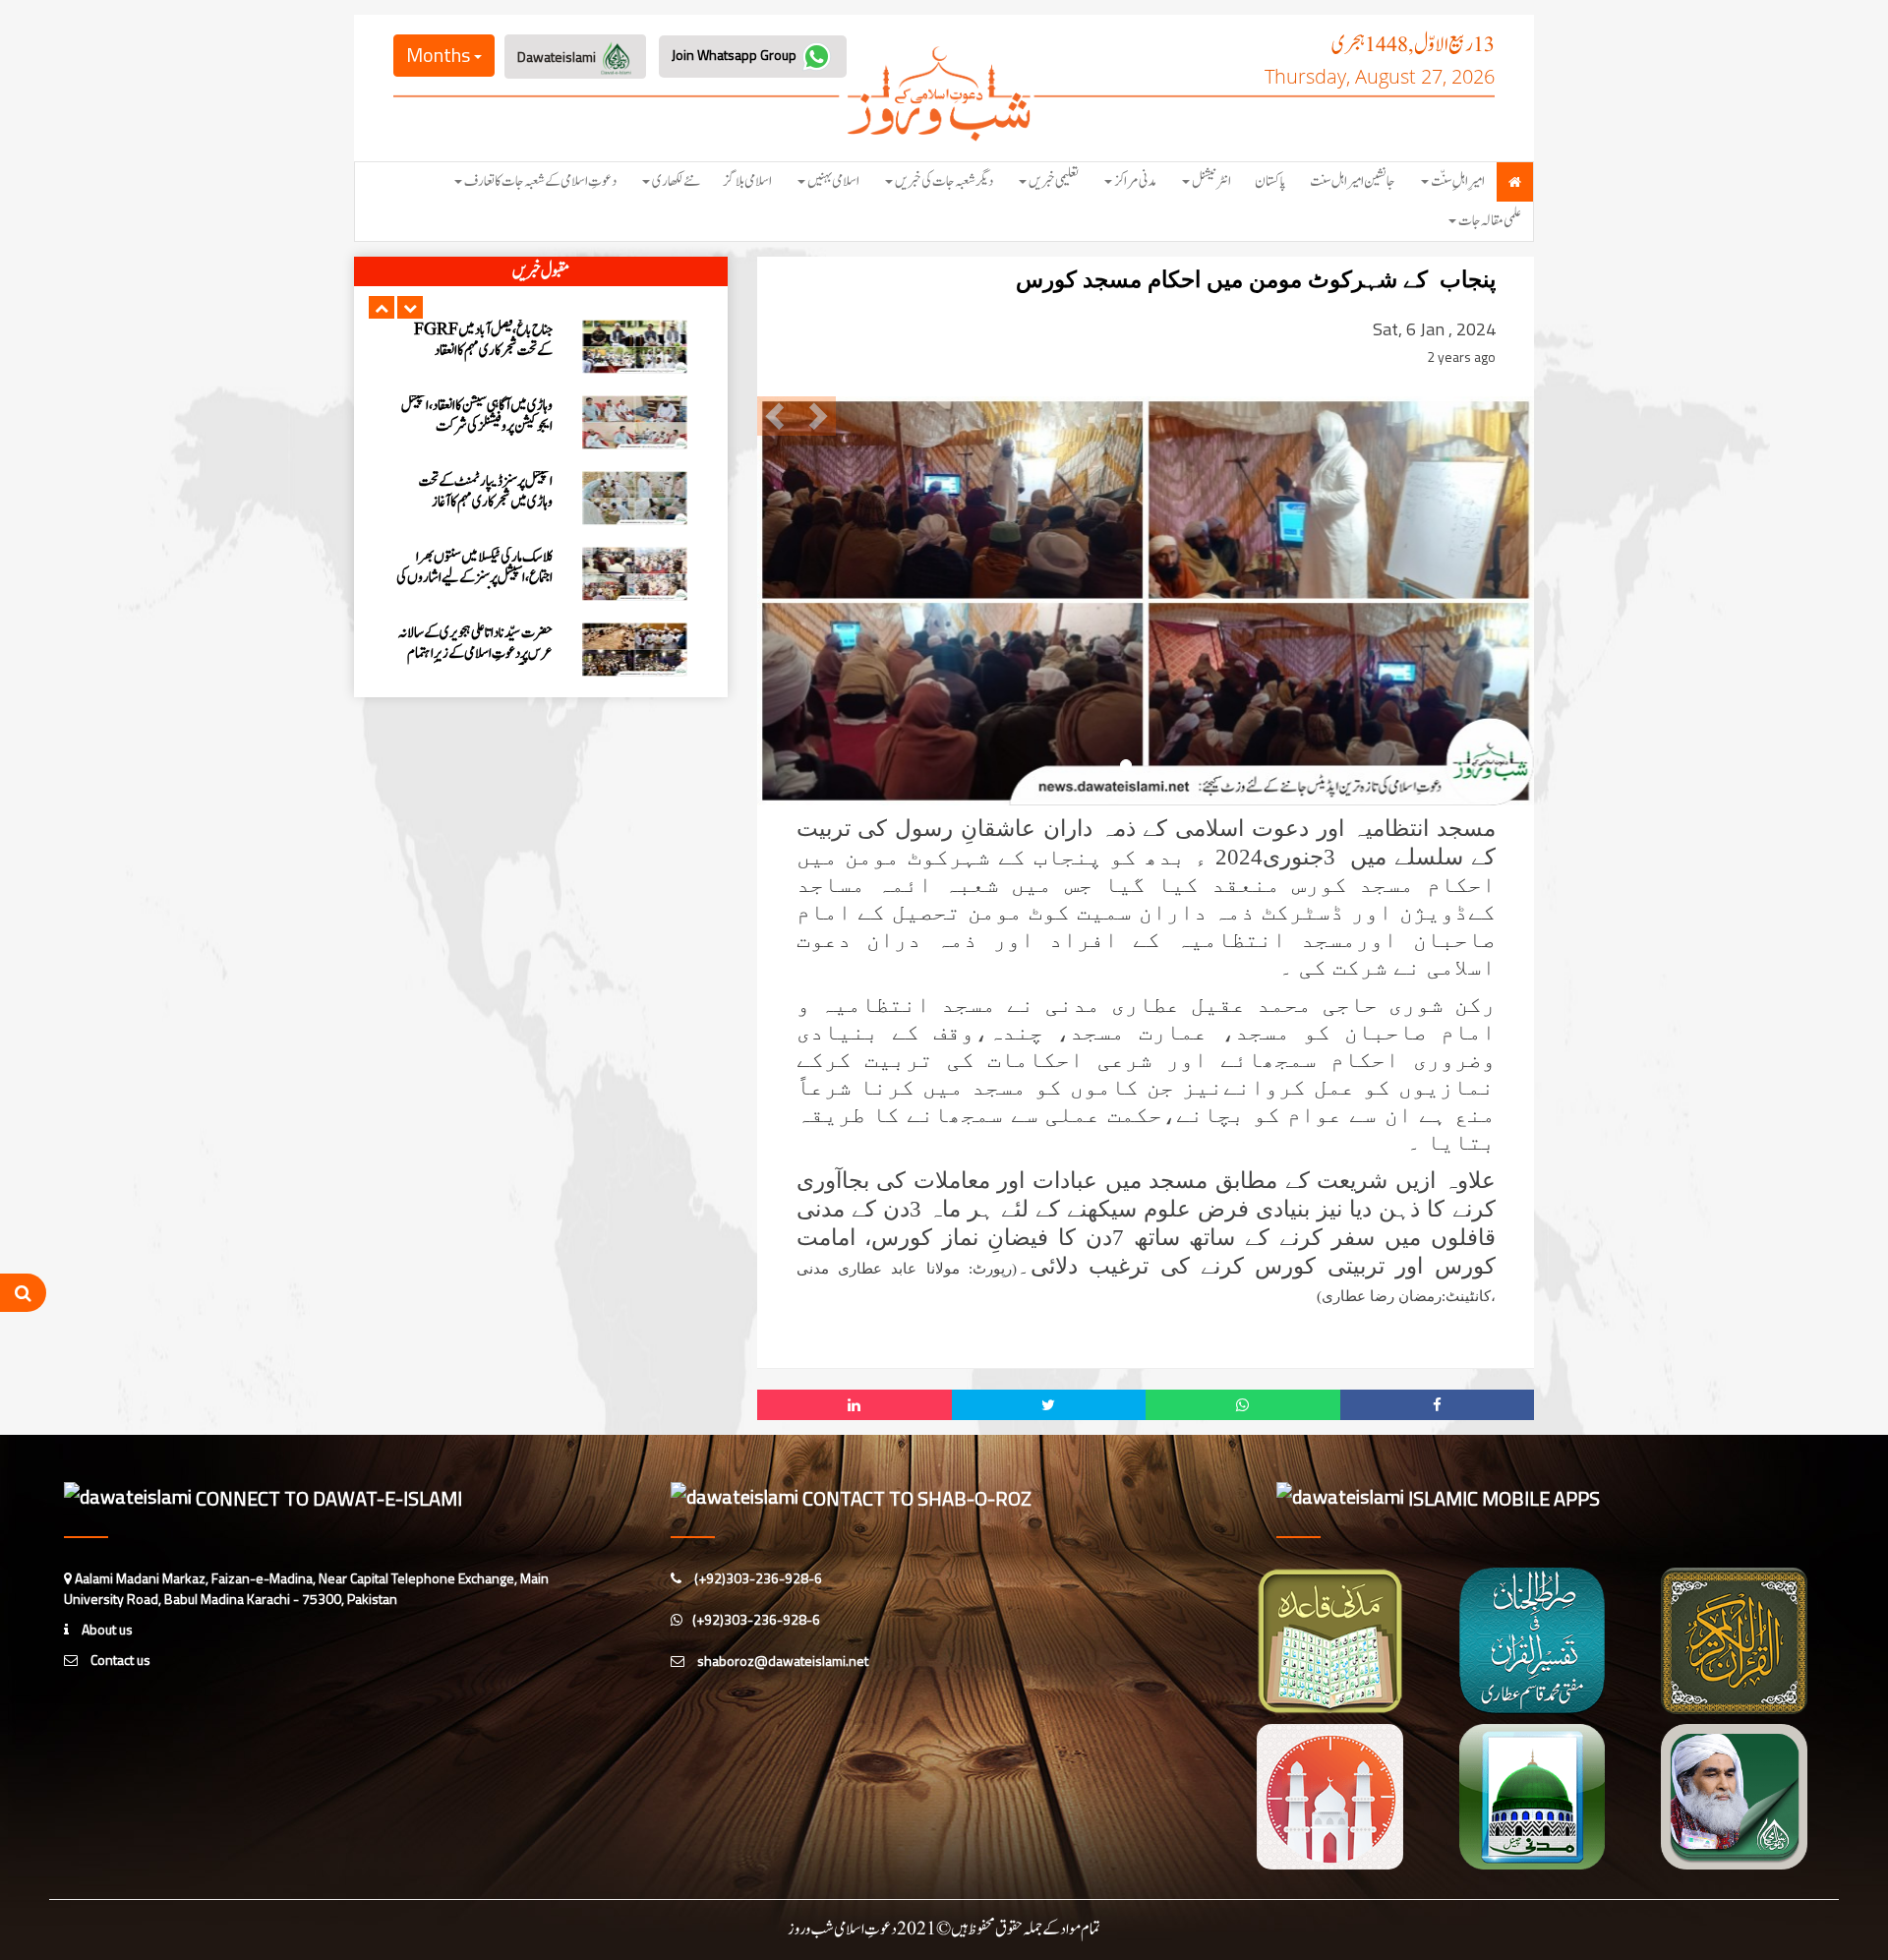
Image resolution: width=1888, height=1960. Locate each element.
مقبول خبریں (541, 271)
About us (106, 1629)
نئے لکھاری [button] (676, 181)
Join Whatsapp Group (736, 55)
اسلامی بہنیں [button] (833, 181)
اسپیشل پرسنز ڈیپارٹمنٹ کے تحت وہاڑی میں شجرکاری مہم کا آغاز (486, 340)
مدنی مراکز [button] (1135, 181)
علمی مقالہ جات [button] (1490, 221)
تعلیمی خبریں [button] (1054, 181)
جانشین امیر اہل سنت (1353, 181)
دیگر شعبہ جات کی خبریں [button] (944, 181)
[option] (541, 347)
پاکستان (1270, 181)
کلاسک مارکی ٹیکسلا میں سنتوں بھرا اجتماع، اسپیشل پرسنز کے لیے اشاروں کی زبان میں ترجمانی (474, 426)
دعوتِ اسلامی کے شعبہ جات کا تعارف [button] (540, 181)
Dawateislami (558, 57)
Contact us (119, 1660)
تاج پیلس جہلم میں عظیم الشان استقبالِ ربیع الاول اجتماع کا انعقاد (476, 643)
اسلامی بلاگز (748, 181)
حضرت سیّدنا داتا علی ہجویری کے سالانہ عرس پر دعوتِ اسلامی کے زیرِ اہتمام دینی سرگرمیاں (475, 502)
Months (440, 55)
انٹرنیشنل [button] (1211, 181)
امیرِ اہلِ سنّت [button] (1458, 181)
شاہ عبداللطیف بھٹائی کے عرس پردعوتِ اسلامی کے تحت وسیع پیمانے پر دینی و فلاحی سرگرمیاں (475, 578)
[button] (382, 307)
